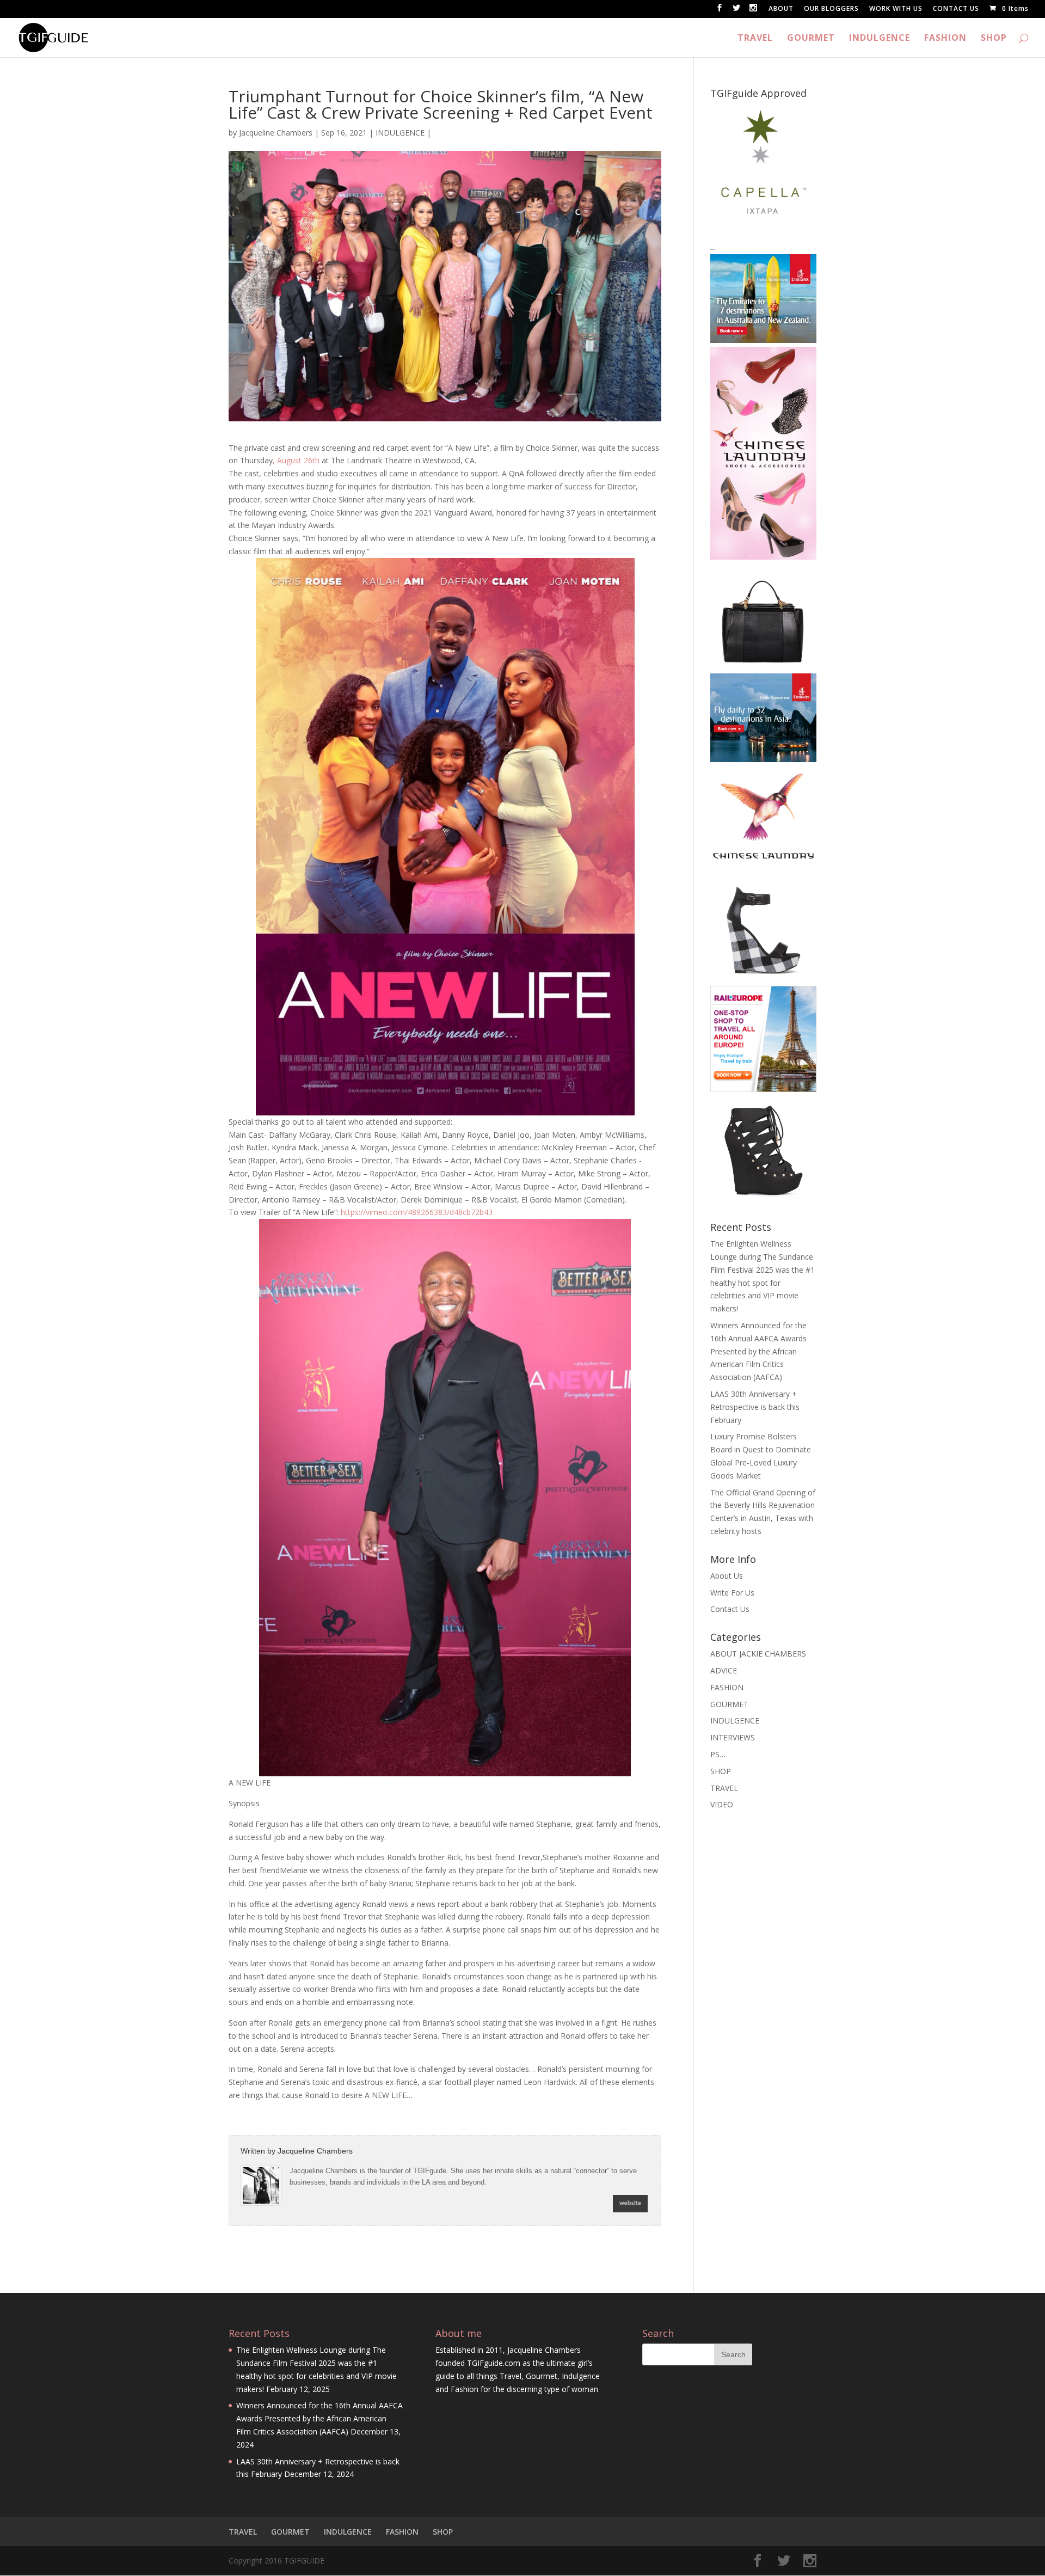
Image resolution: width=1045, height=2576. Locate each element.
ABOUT (781, 9)
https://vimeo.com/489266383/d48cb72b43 (417, 1212)
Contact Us (730, 1609)
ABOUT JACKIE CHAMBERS (758, 1654)
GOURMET (811, 39)
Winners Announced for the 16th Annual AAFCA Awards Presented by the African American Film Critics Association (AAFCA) (758, 1351)
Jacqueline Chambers (276, 133)
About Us (727, 1576)
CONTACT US (956, 9)
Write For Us (732, 1593)
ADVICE (724, 1670)
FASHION (945, 39)
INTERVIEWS (733, 1737)
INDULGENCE (880, 39)
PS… (718, 1754)
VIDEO (722, 1804)
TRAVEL (755, 39)
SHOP (994, 39)
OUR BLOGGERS (831, 9)
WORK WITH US (896, 9)
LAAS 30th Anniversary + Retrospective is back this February (755, 1407)
